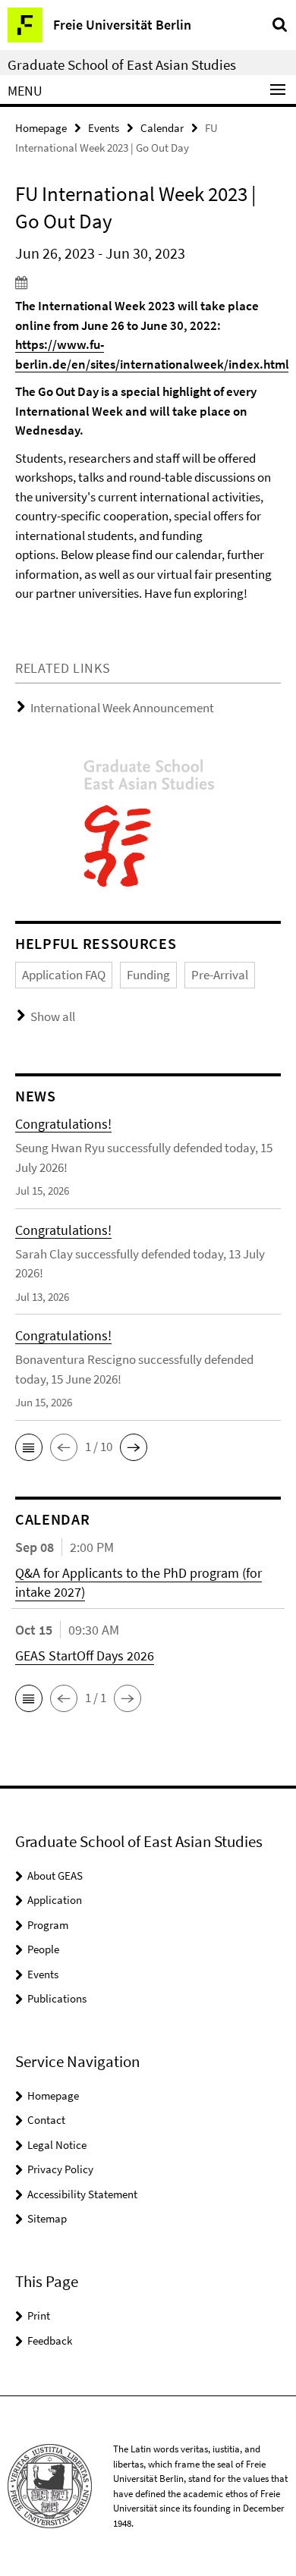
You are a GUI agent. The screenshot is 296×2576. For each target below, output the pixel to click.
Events (104, 128)
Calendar (162, 128)
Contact (46, 2120)
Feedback (50, 2340)
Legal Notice (57, 2145)
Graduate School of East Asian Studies (122, 64)
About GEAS (55, 1875)
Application (55, 1900)
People (43, 1949)
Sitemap (47, 2218)
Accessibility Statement (82, 2194)
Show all (53, 1016)
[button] (29, 1447)
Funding (148, 975)
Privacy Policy (60, 2169)
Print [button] (39, 2315)
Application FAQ (64, 975)
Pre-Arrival (220, 975)
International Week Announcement (122, 708)
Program (48, 1925)
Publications (57, 1998)
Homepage (41, 128)
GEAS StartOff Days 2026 (85, 1656)
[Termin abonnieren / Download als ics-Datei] (148, 282)
